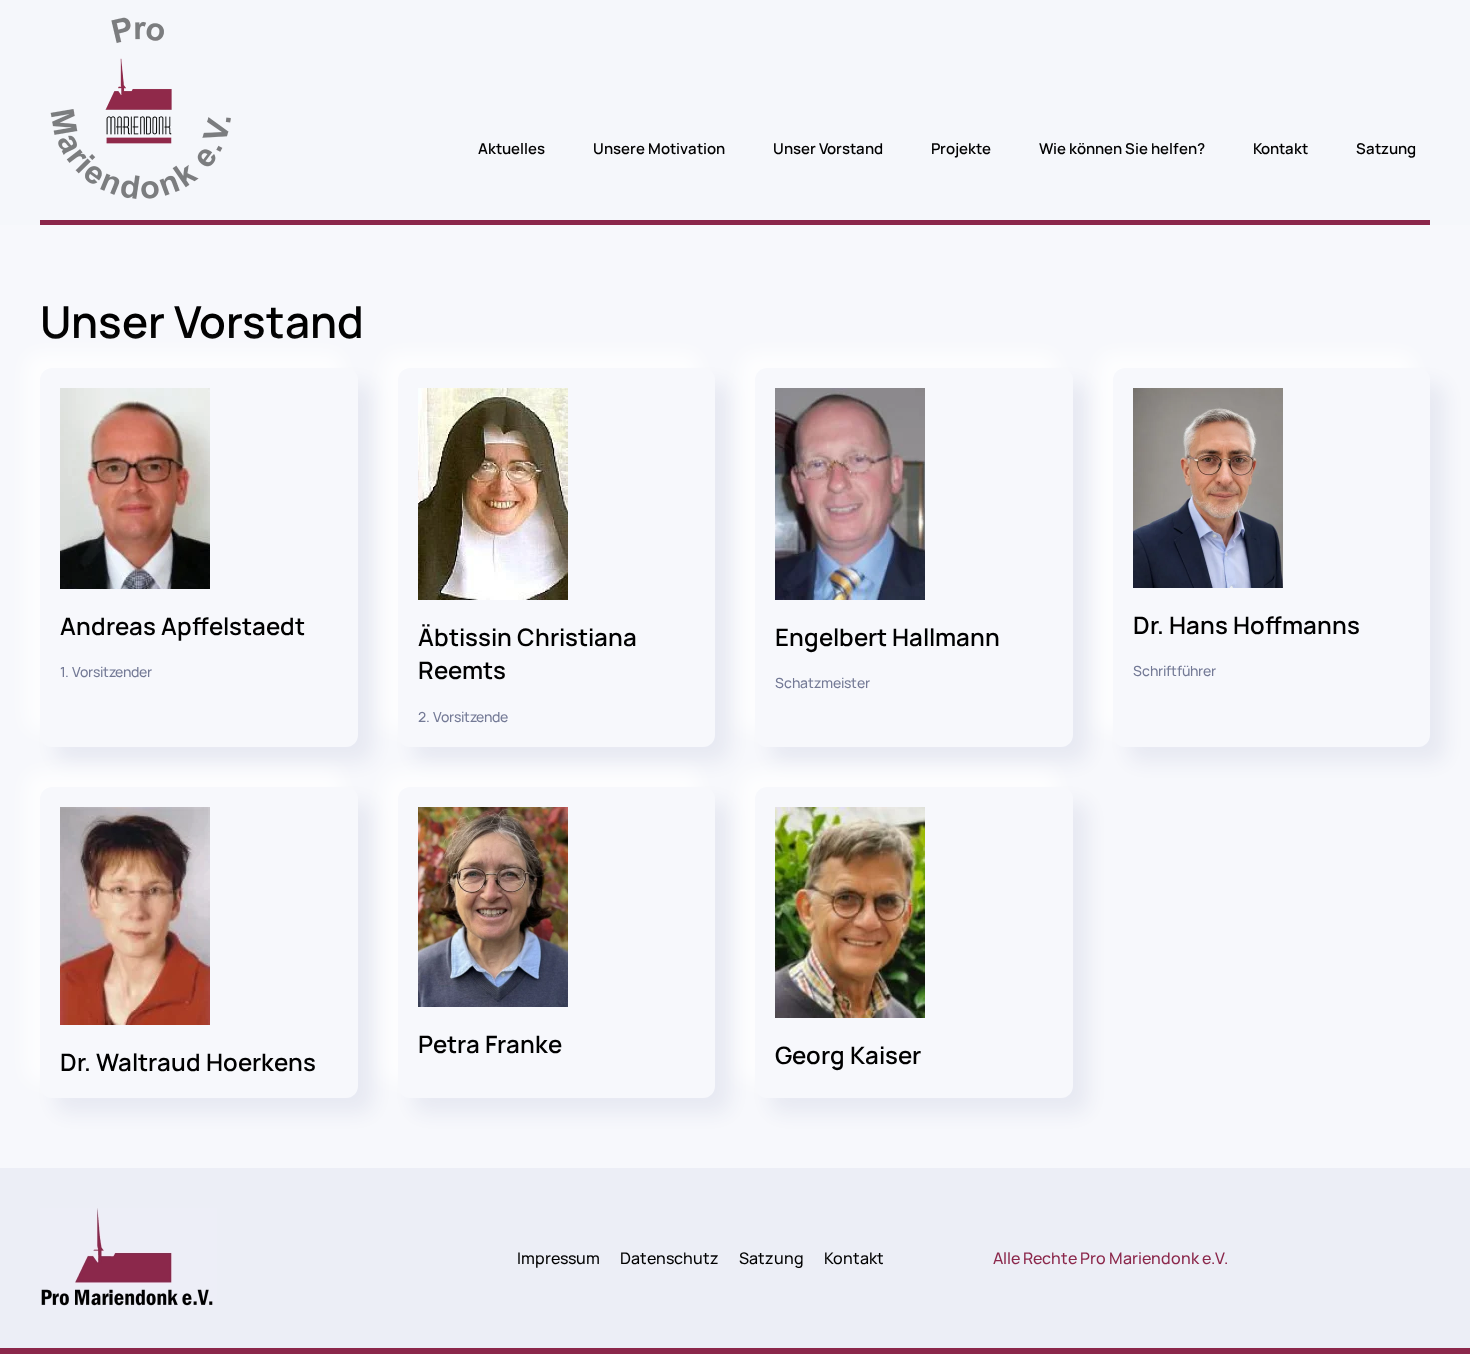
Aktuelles (511, 148)
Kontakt (1280, 148)
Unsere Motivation (659, 148)
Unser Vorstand (828, 148)
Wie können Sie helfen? (1122, 148)
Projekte (961, 148)
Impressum (558, 1258)
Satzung (1386, 148)
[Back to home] (140, 115)
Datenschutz (669, 1258)
